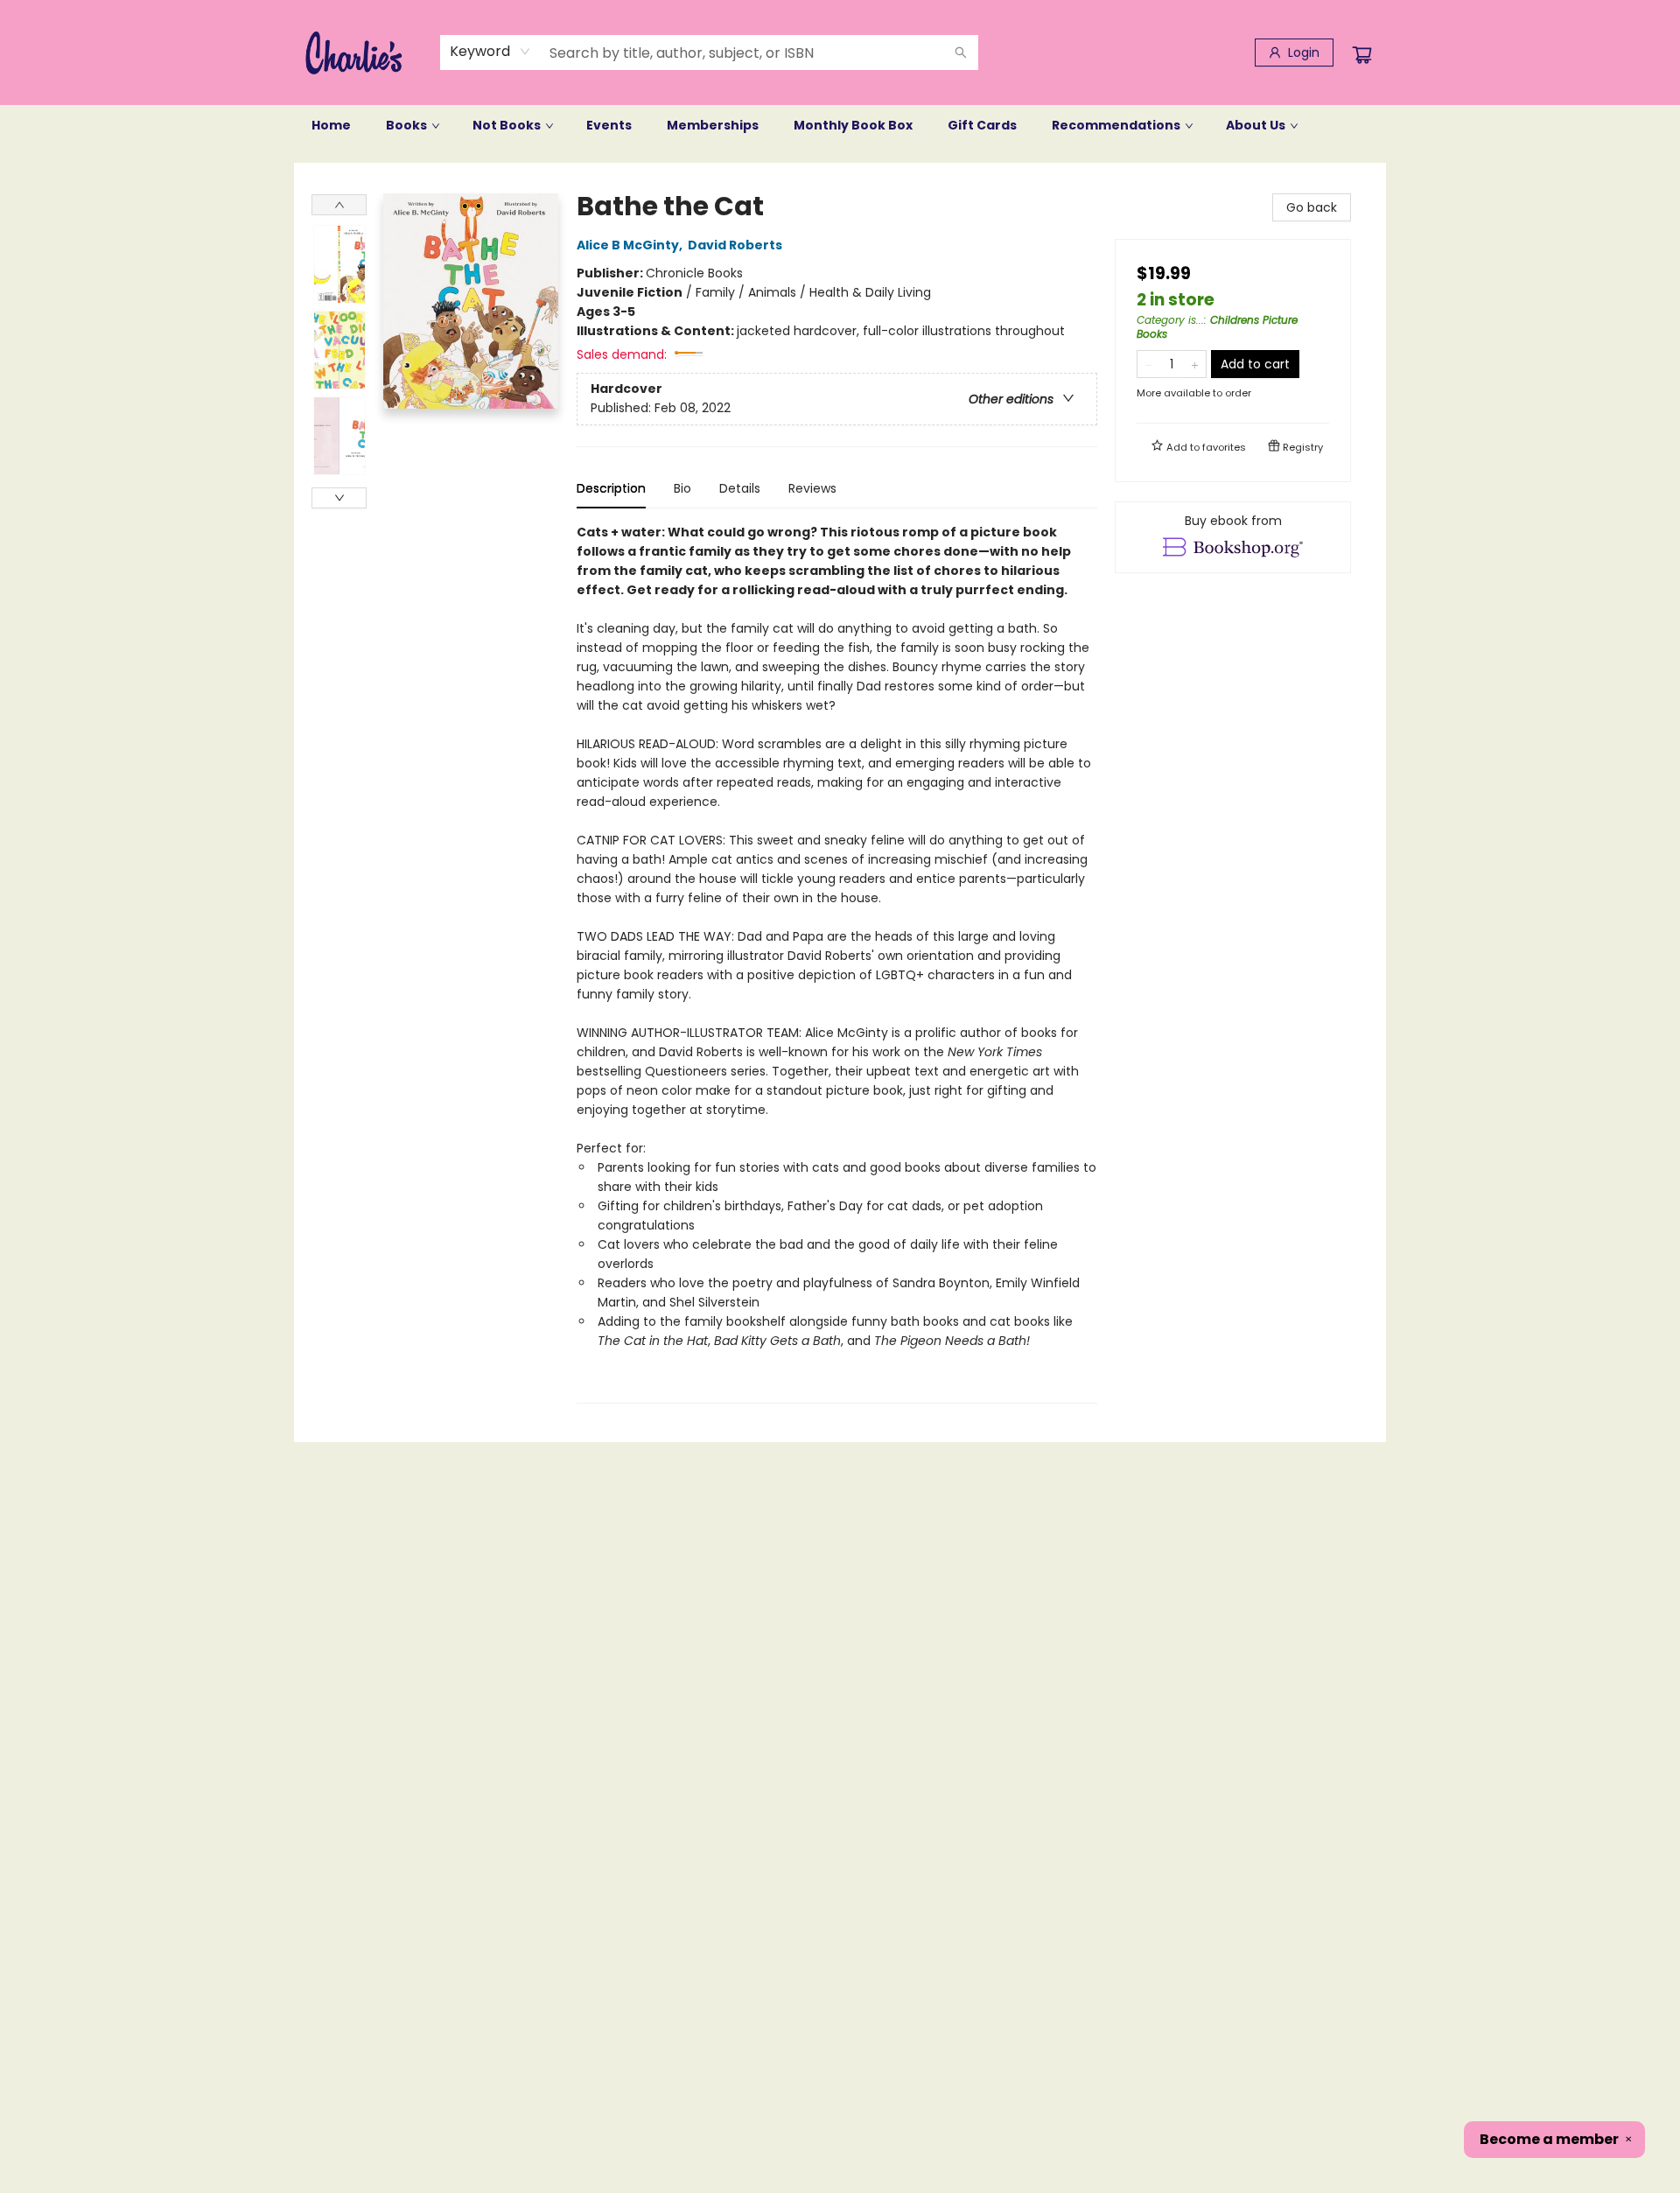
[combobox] (490, 52)
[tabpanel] (837, 963)
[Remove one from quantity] (1148, 364)
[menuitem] (331, 125)
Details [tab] (740, 488)
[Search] (961, 53)
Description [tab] (611, 488)
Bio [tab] (682, 488)
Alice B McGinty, (631, 245)
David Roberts (735, 245)
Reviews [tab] (812, 488)
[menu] (840, 125)
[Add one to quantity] (1195, 364)
